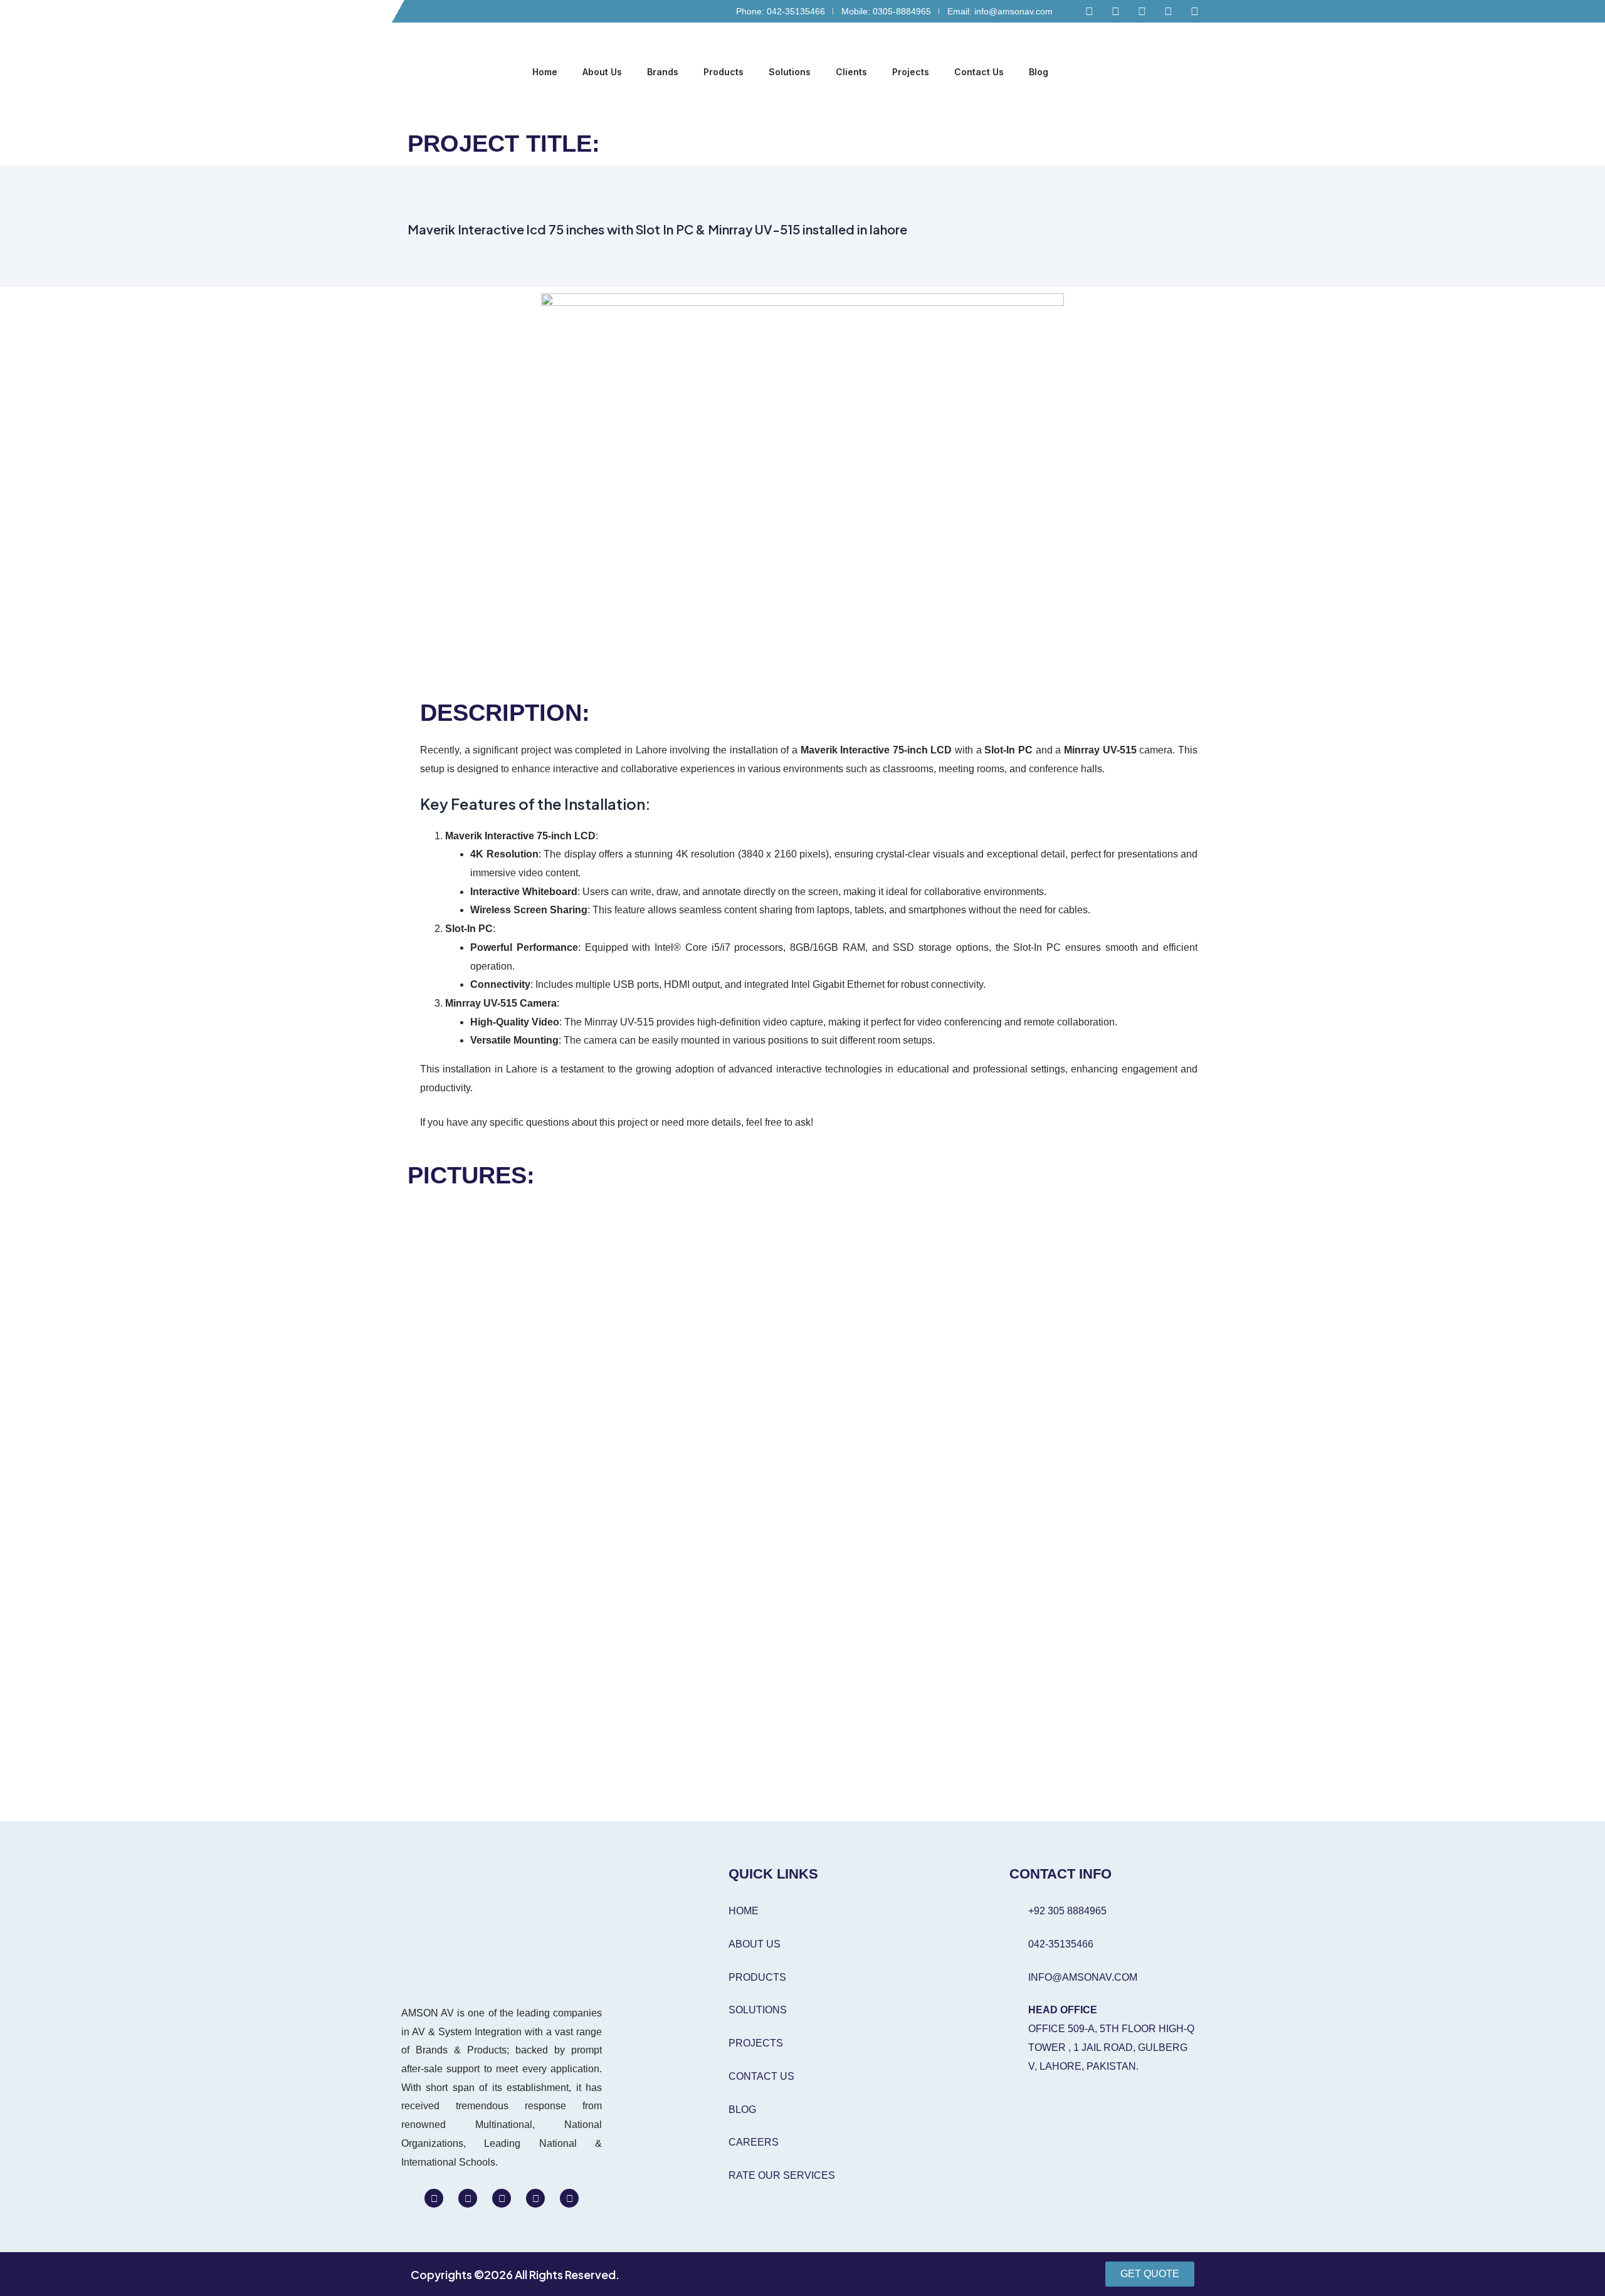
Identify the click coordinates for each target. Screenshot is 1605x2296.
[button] (1195, 73)
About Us (602, 72)
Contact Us (979, 72)
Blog (1039, 72)
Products (724, 72)
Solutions (790, 72)
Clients (851, 72)
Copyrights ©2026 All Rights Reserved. (515, 2274)
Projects (911, 72)
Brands (663, 72)
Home (545, 72)
